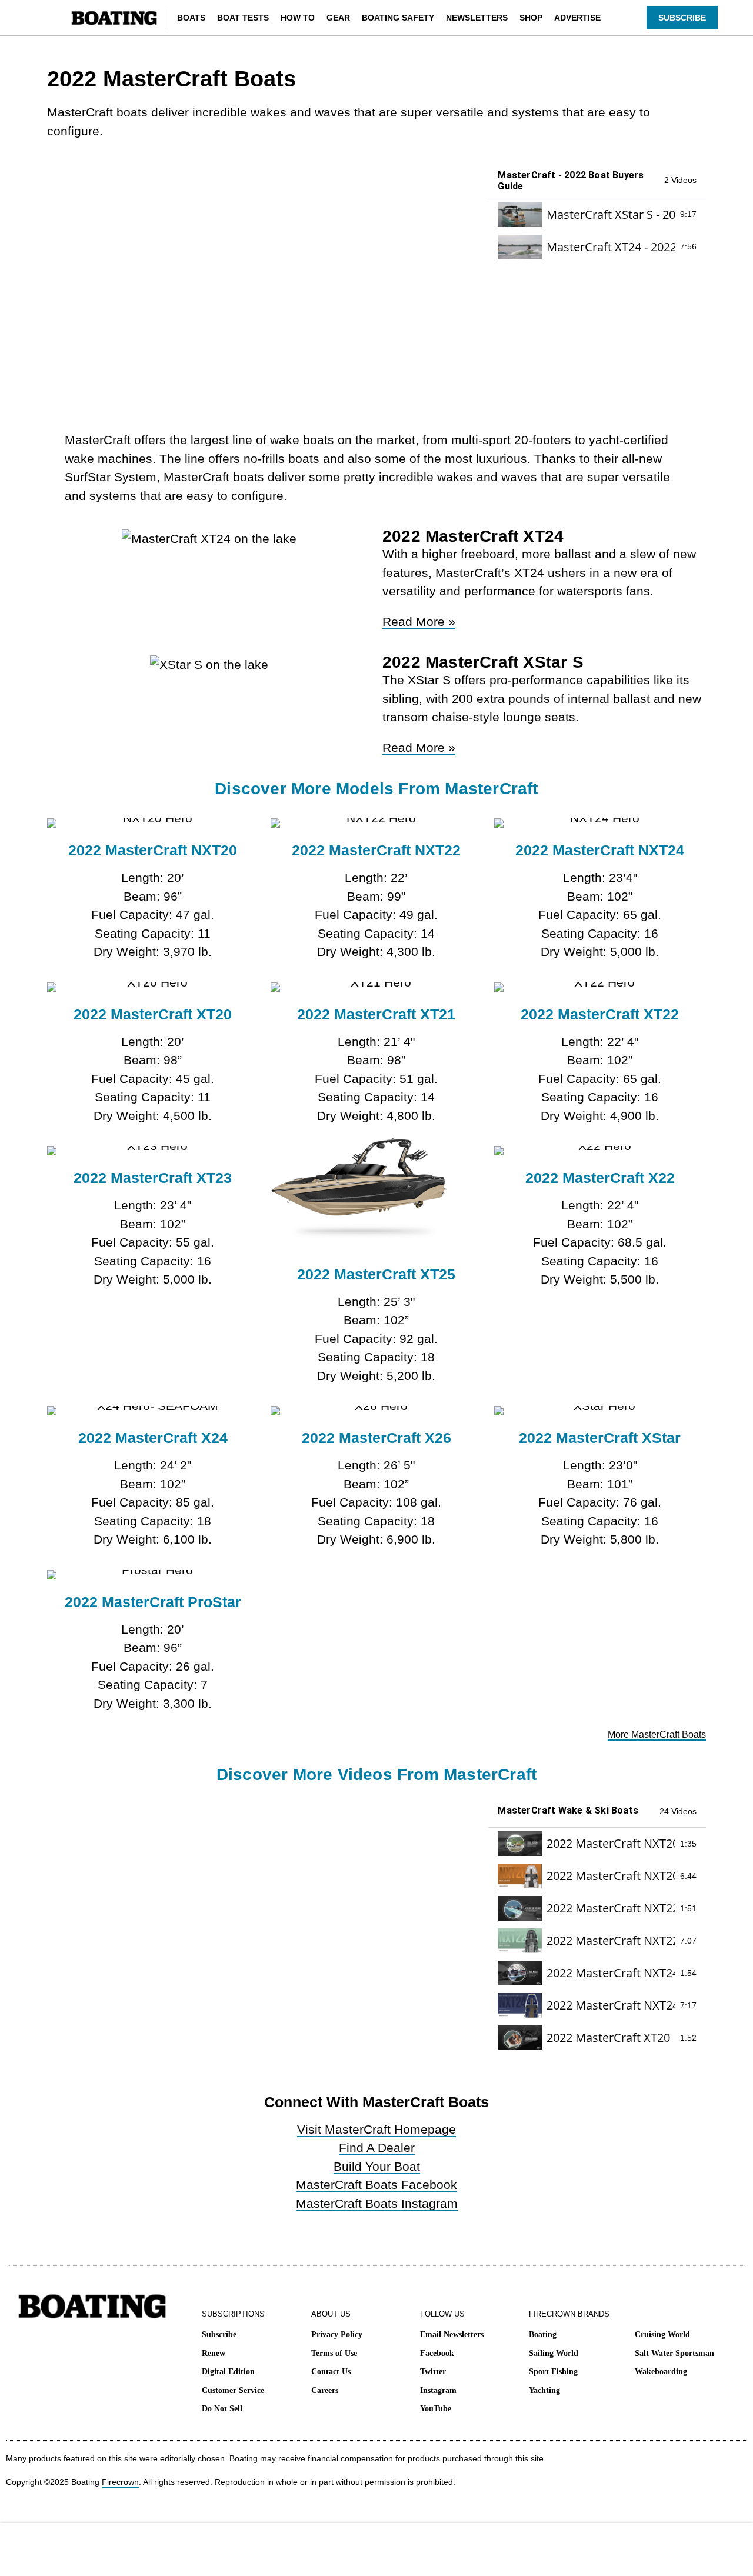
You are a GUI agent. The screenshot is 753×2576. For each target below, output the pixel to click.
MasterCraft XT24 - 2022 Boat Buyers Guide (611, 247)
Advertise (577, 18)
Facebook (437, 2353)
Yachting (544, 2390)
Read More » (419, 621)
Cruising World (662, 2335)
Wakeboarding (661, 2372)
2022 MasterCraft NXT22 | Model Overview (611, 1940)
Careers (325, 2390)
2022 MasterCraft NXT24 (600, 850)
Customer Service (233, 2390)
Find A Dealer (377, 2147)
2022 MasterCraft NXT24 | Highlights (611, 1973)
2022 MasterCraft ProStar (153, 1602)
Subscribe (219, 2335)
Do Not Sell (222, 2409)
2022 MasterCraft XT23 (153, 1178)
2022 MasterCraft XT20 (153, 1014)
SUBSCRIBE (682, 18)
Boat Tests (243, 18)
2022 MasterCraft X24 (153, 1438)
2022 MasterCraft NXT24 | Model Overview (611, 2005)
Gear (338, 18)
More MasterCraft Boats (657, 1734)
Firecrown (120, 2482)
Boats (191, 18)
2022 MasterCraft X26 (376, 1438)
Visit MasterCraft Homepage (376, 2129)
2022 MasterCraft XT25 (376, 1274)
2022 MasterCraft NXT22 (376, 850)
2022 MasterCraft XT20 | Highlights (611, 2037)
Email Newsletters (452, 2335)
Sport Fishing (553, 2372)
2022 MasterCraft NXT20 (153, 850)
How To (298, 18)
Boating (543, 2335)
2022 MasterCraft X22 (600, 1178)
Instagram (438, 2390)
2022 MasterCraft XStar (600, 1438)
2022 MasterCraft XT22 (600, 1014)
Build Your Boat (377, 2166)
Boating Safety (398, 18)
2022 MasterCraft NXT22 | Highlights (611, 1908)
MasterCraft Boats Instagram (377, 2203)
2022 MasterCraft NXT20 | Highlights (611, 1843)
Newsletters (477, 18)
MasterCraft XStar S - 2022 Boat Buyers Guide (611, 214)
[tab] (597, 214)
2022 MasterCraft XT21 (376, 1014)
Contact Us (331, 2372)
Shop (531, 18)
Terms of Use (334, 2353)
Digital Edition (228, 2372)
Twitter (433, 2372)
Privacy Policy (337, 2335)
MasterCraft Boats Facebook (376, 2185)
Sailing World (554, 2353)
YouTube (436, 2409)
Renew (214, 2353)
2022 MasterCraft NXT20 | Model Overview (611, 1876)
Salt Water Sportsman (674, 2353)
